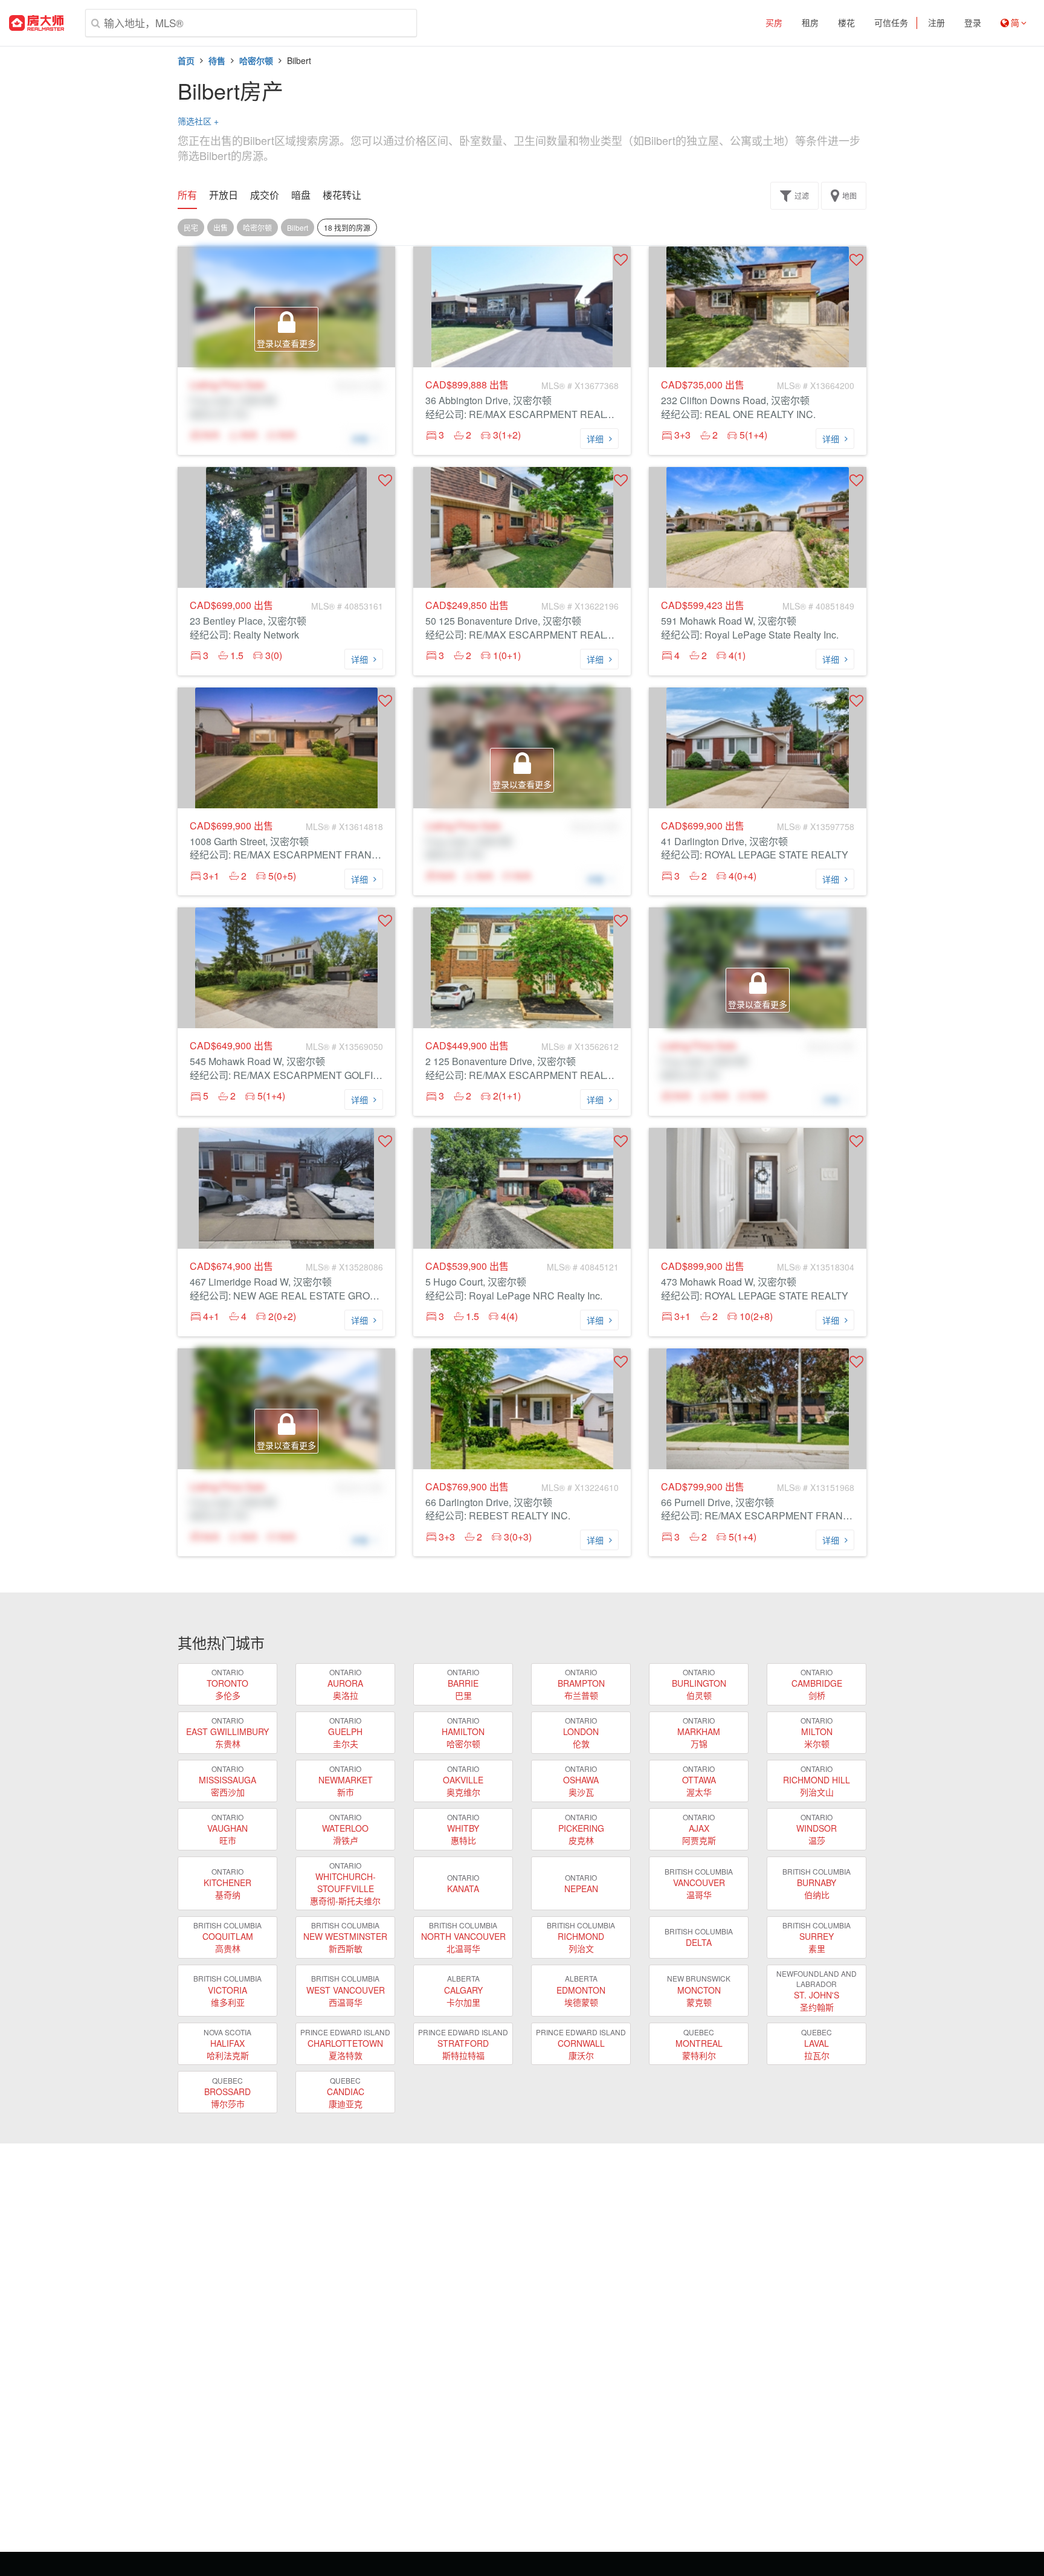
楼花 (846, 23)
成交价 (265, 195)
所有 (187, 195)
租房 (810, 23)
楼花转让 (342, 195)
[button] (621, 259)
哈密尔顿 (256, 60)
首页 (186, 60)
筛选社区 (198, 121)
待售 (217, 60)
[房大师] (37, 23)
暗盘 (301, 195)
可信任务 (891, 23)
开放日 (224, 195)
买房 (774, 23)
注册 (936, 23)
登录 (973, 23)
